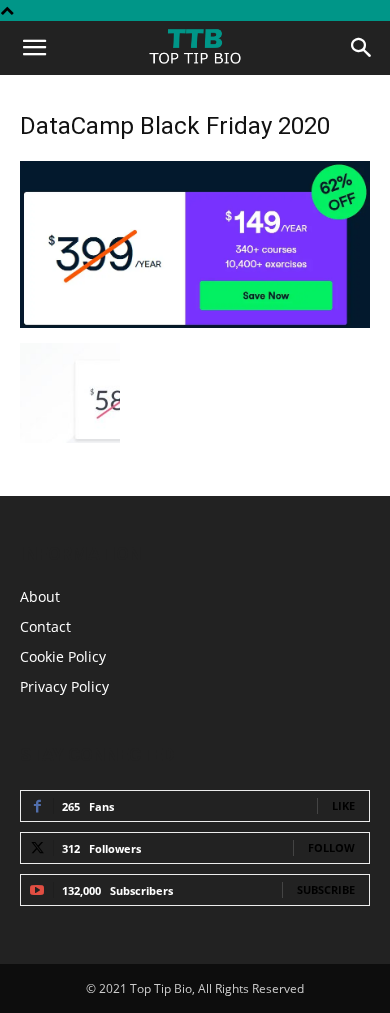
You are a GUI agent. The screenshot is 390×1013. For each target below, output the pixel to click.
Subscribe (326, 889)
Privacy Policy (64, 686)
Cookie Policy (63, 656)
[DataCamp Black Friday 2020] (195, 322)
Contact (45, 626)
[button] (34, 48)
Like (343, 805)
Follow (331, 847)
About (40, 596)
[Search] (362, 48)
